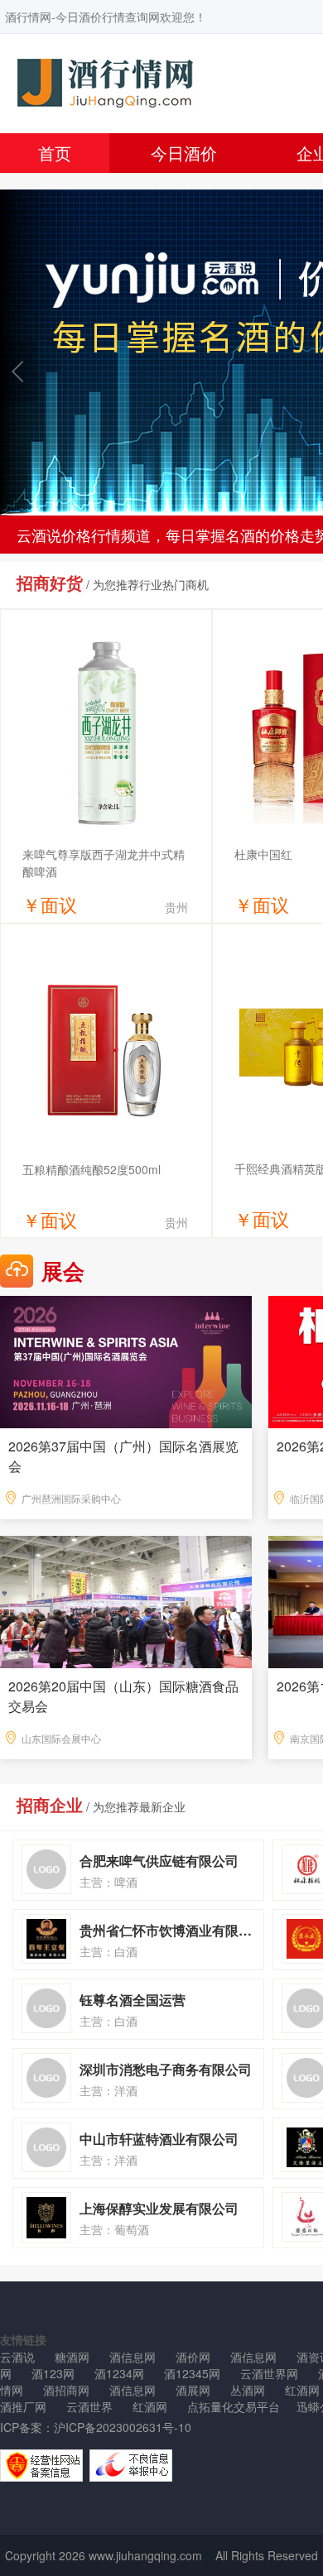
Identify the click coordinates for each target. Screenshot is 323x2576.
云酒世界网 (269, 2373)
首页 (55, 153)
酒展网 (193, 2390)
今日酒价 (184, 153)
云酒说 (17, 2357)
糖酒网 (72, 2357)
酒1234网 (119, 2373)
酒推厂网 (23, 2406)
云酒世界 (89, 2406)
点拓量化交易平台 (234, 2406)
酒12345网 (192, 2373)
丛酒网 (248, 2390)
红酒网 (150, 2406)
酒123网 (53, 2373)
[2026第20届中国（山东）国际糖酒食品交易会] (126, 1600)
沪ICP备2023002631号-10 (123, 2427)
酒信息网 (133, 2357)
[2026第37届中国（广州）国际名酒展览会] (126, 1360)
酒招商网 (66, 2390)
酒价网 (193, 2357)
